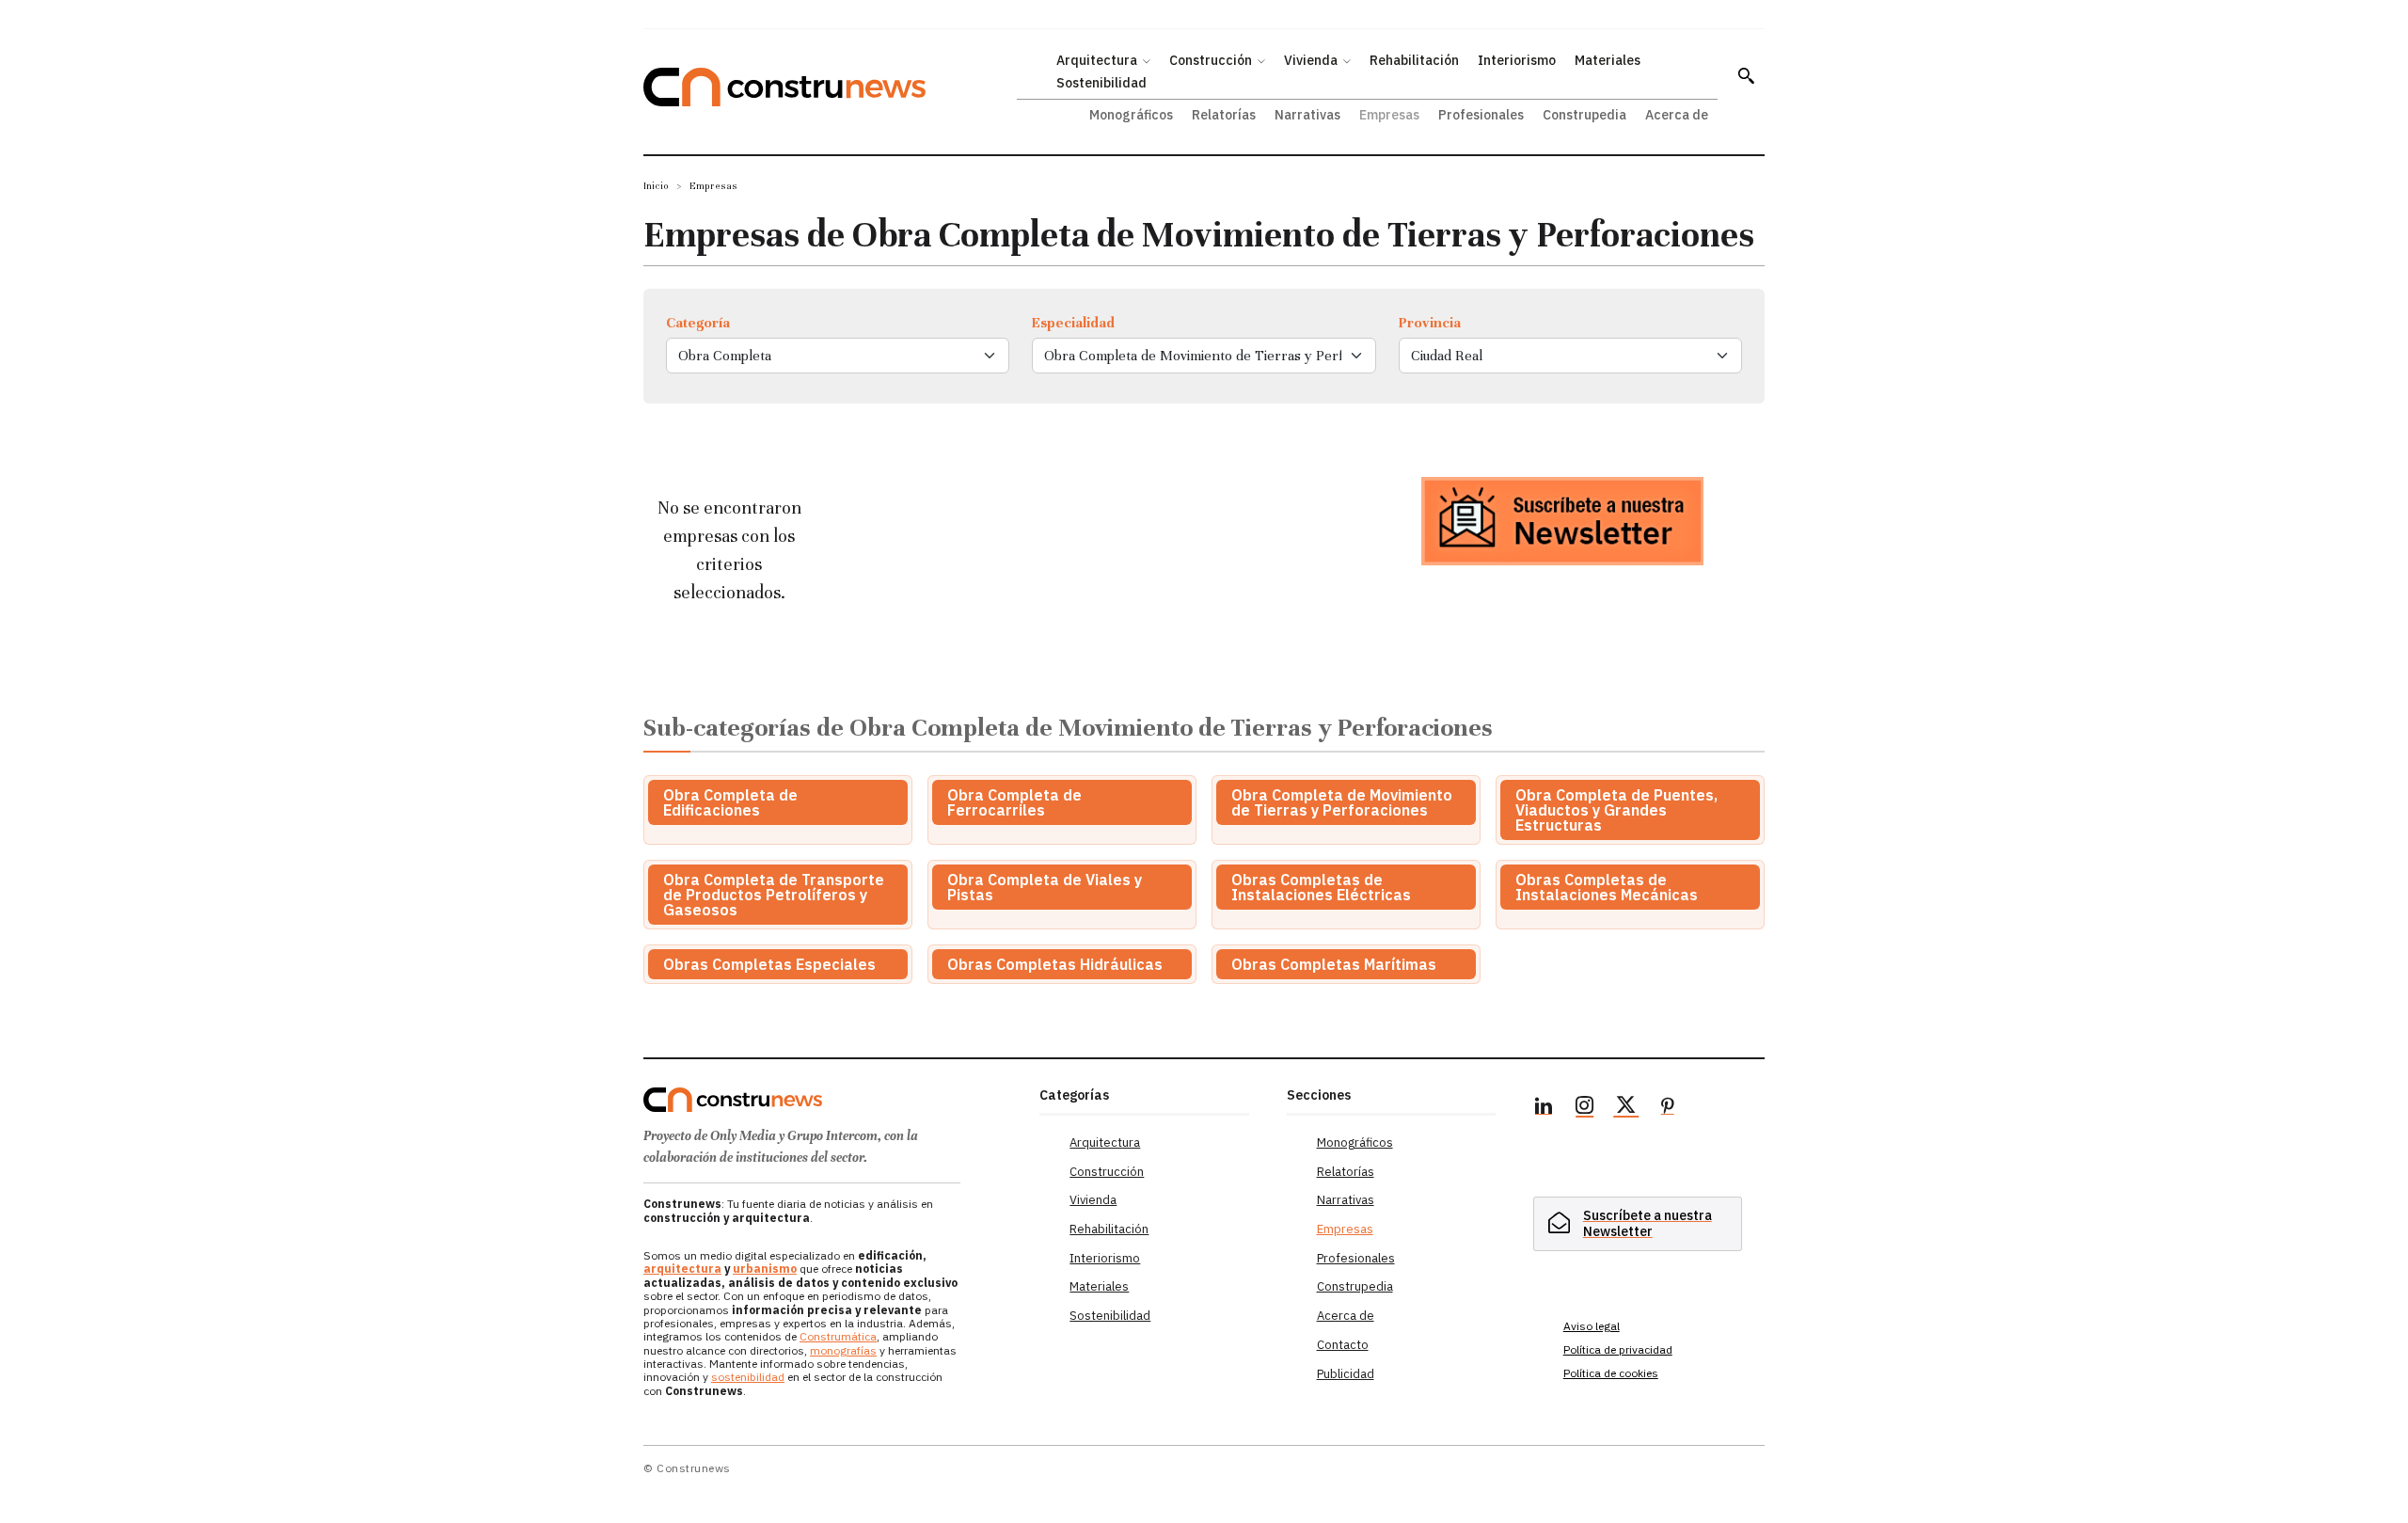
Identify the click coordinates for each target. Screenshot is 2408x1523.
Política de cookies (1611, 1373)
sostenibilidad (748, 1377)
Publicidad (1346, 1374)
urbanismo (765, 1269)
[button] (1746, 75)
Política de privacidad (1618, 1349)
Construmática (838, 1336)
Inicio (656, 186)
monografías (843, 1350)
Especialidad (1073, 323)
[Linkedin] (1544, 1108)
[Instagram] (1585, 1108)
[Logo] (830, 1100)
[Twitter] (1626, 1108)
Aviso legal (1592, 1326)
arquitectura (682, 1269)
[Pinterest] (1668, 1108)
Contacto (1343, 1345)
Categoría (698, 323)
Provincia (1430, 323)
